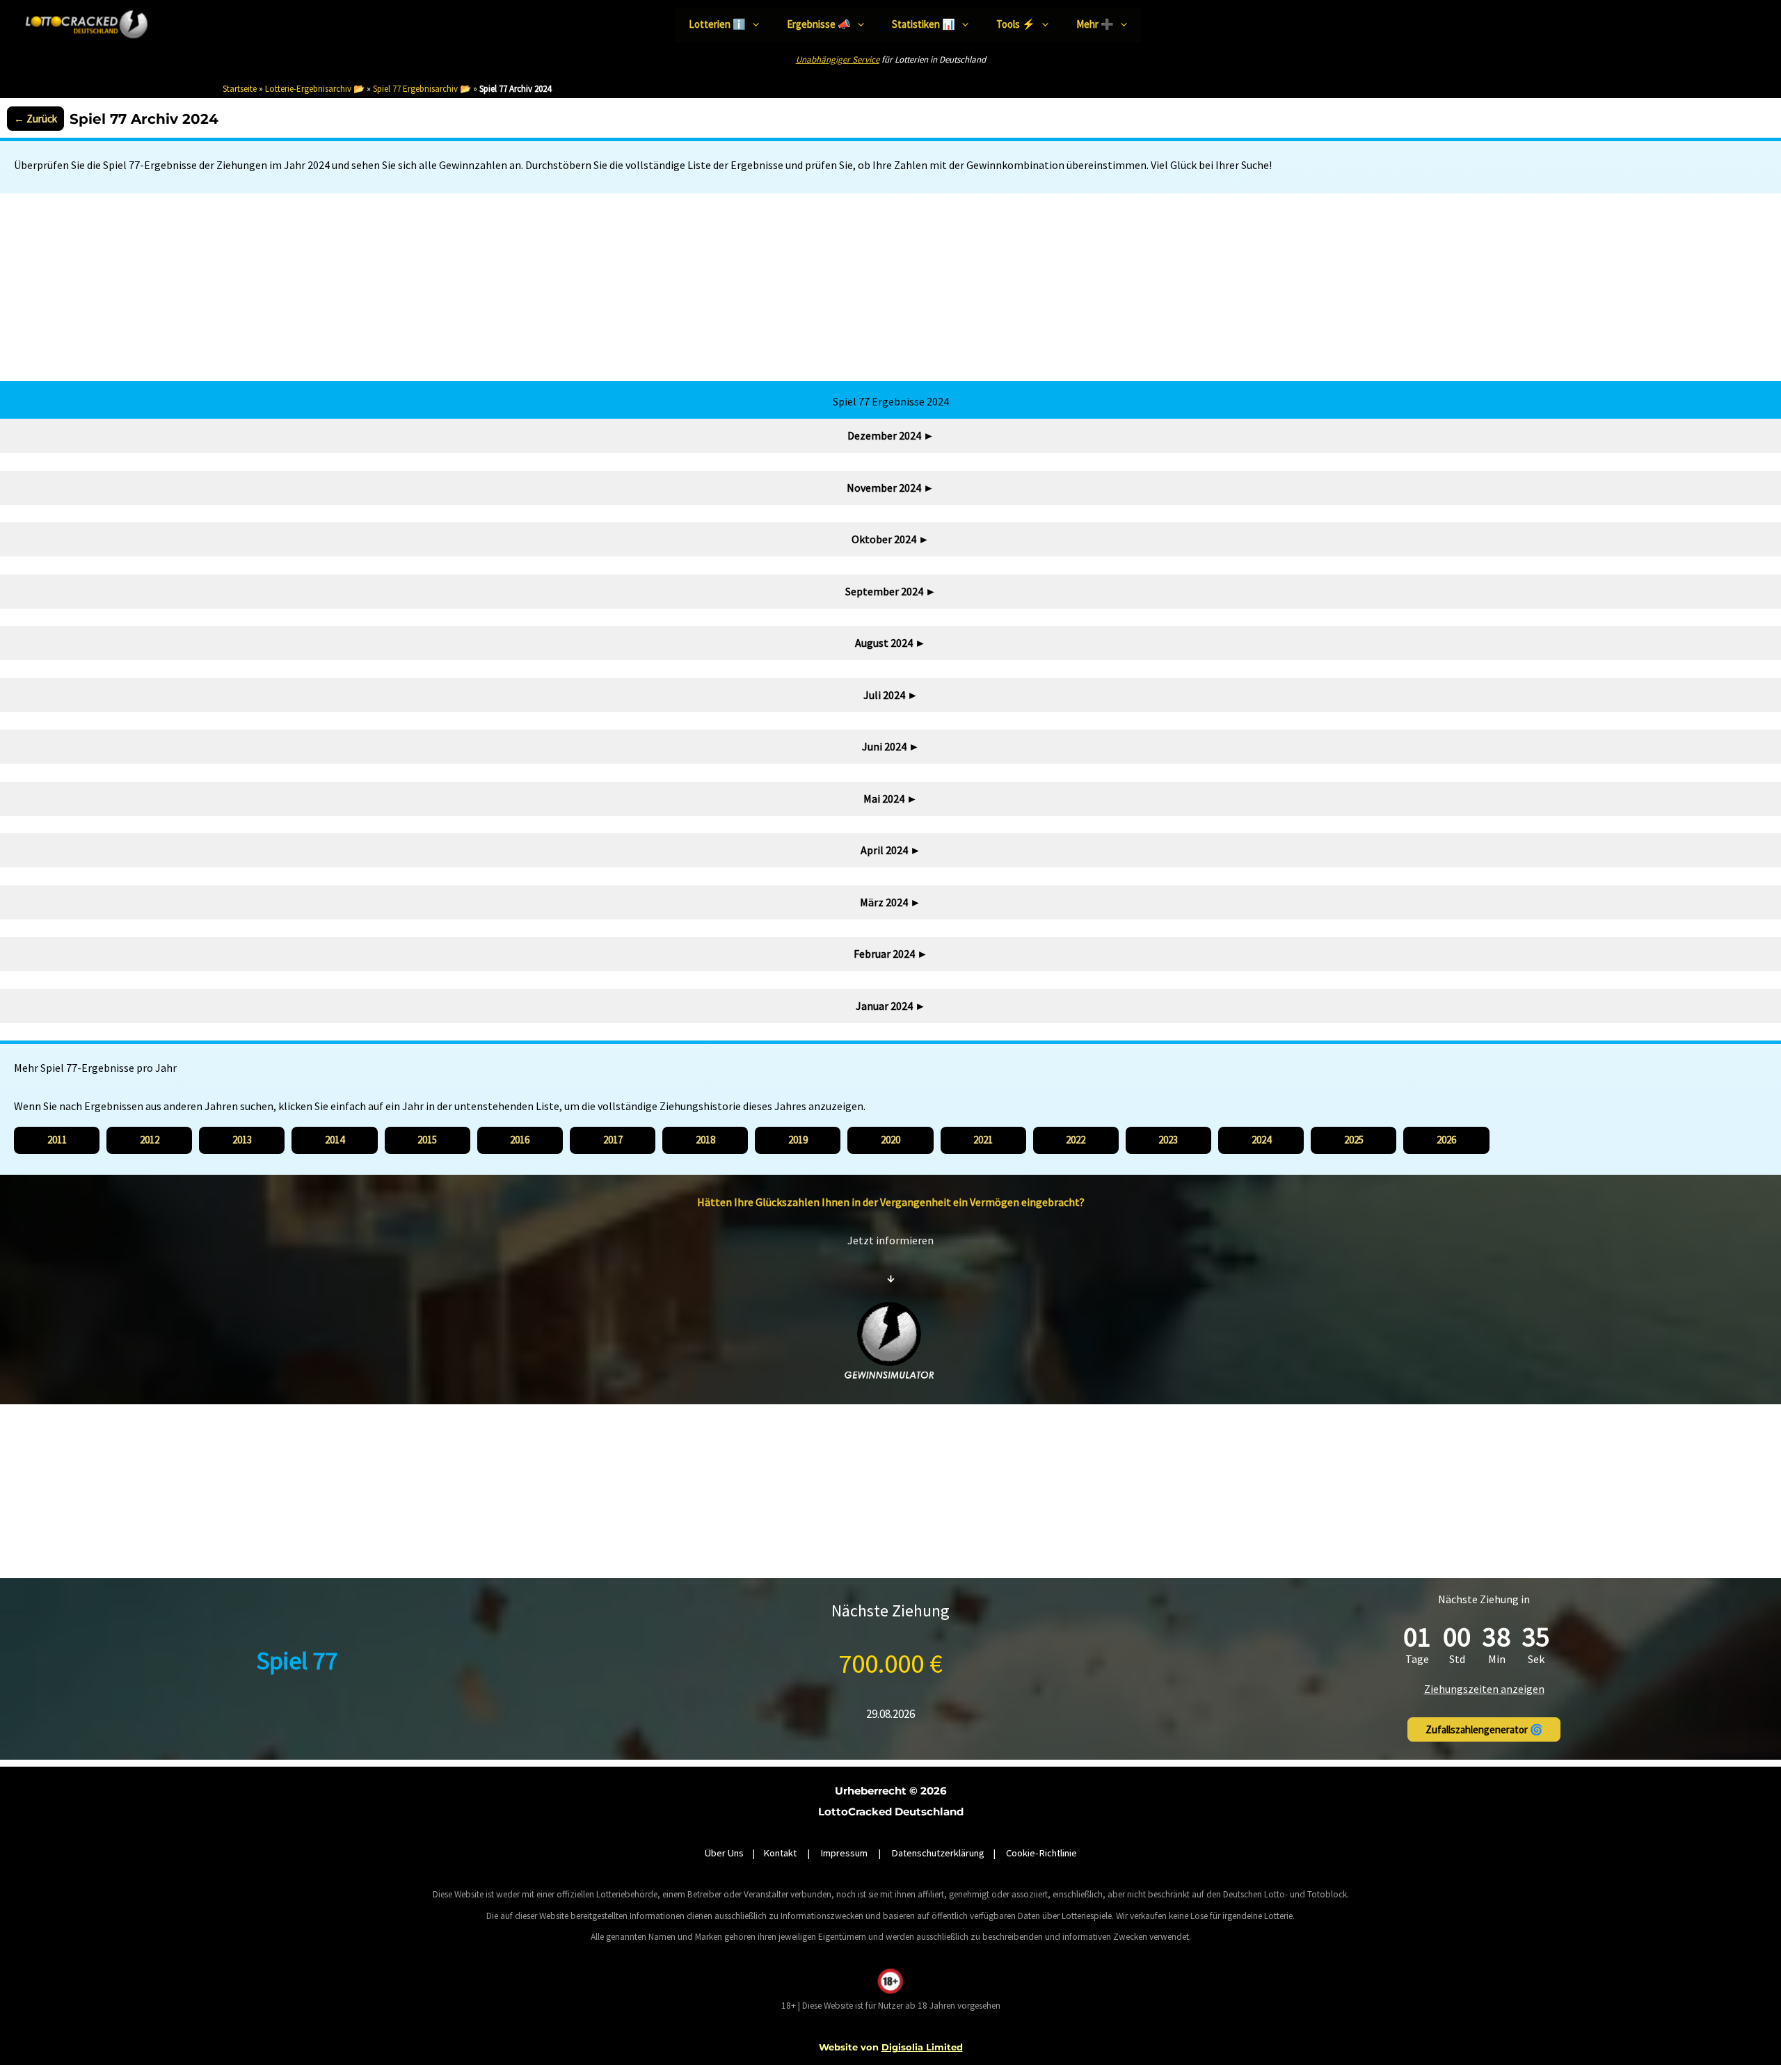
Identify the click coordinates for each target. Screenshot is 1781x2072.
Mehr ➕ (1095, 24)
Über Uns (724, 1853)
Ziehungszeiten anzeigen (1484, 1689)
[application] (752, 25)
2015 (427, 1140)
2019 (798, 1140)
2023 (1168, 1140)
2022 (1076, 1140)
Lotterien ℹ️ (717, 24)
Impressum (844, 1853)
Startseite (240, 89)
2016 (520, 1140)
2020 (890, 1140)
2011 (57, 1140)
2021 (983, 1140)
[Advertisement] (890, 287)
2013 (242, 1140)
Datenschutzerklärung (938, 1853)
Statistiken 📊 (924, 24)
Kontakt (781, 1853)
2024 (1261, 1140)
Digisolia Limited (922, 2047)
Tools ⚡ (1016, 24)
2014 (335, 1140)
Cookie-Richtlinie (1041, 1853)
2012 (150, 1140)
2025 (1354, 1140)
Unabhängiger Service (838, 59)
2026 (1446, 1140)
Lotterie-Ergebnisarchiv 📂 (315, 89)
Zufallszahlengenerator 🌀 (1484, 1729)
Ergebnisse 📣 (819, 24)
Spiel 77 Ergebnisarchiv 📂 (422, 89)
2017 (613, 1140)
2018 (705, 1140)
